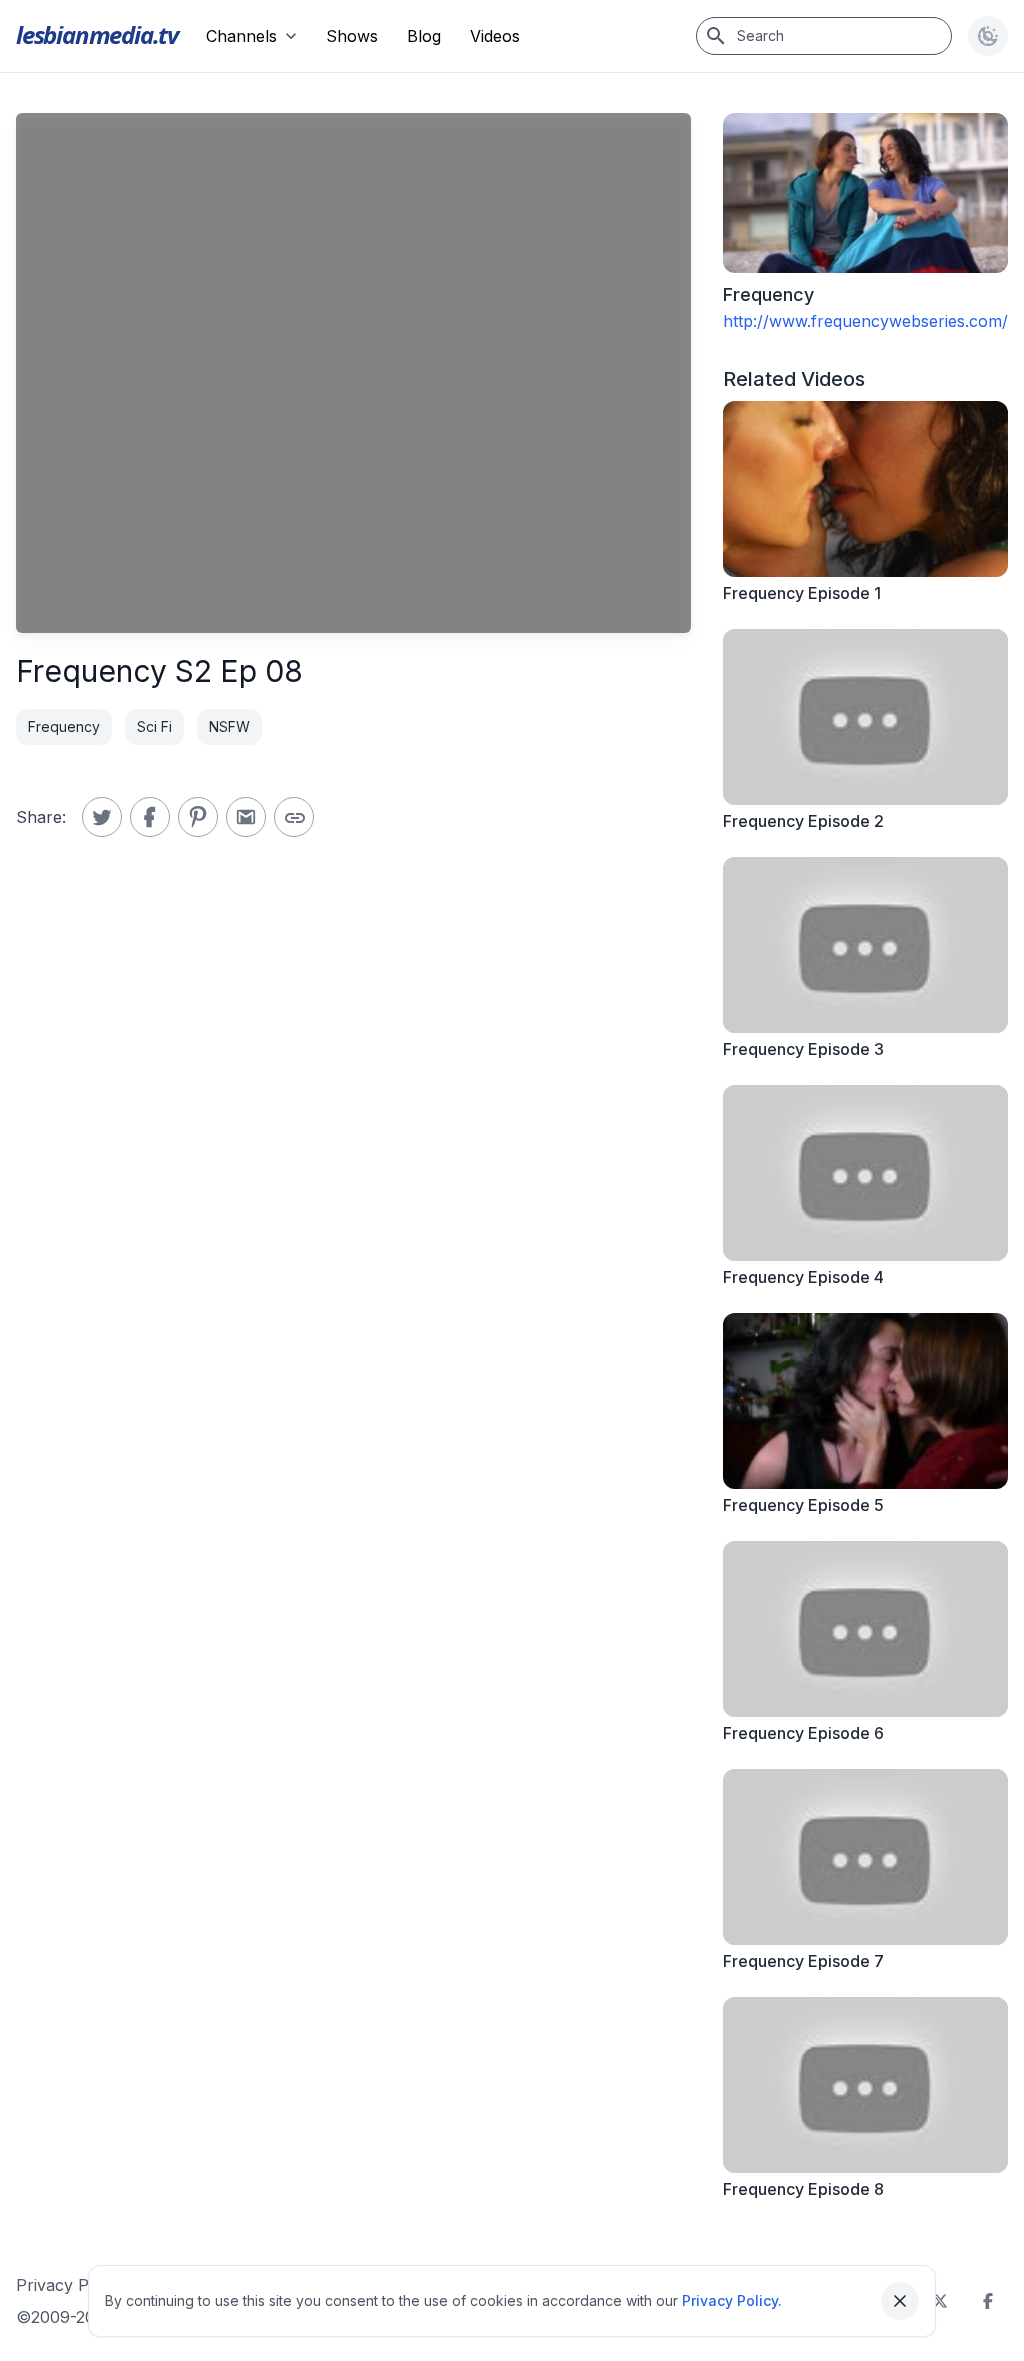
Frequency (64, 726)
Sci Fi (154, 726)
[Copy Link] (294, 817)
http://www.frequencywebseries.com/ (865, 321)
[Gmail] (246, 817)
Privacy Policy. (732, 2300)
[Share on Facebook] (150, 817)
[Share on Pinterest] (198, 817)
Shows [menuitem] (352, 36)
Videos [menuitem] (495, 36)
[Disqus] (353, 1171)
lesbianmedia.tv (97, 34)
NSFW (229, 726)
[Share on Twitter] (102, 817)
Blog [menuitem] (424, 36)
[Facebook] (988, 2301)
